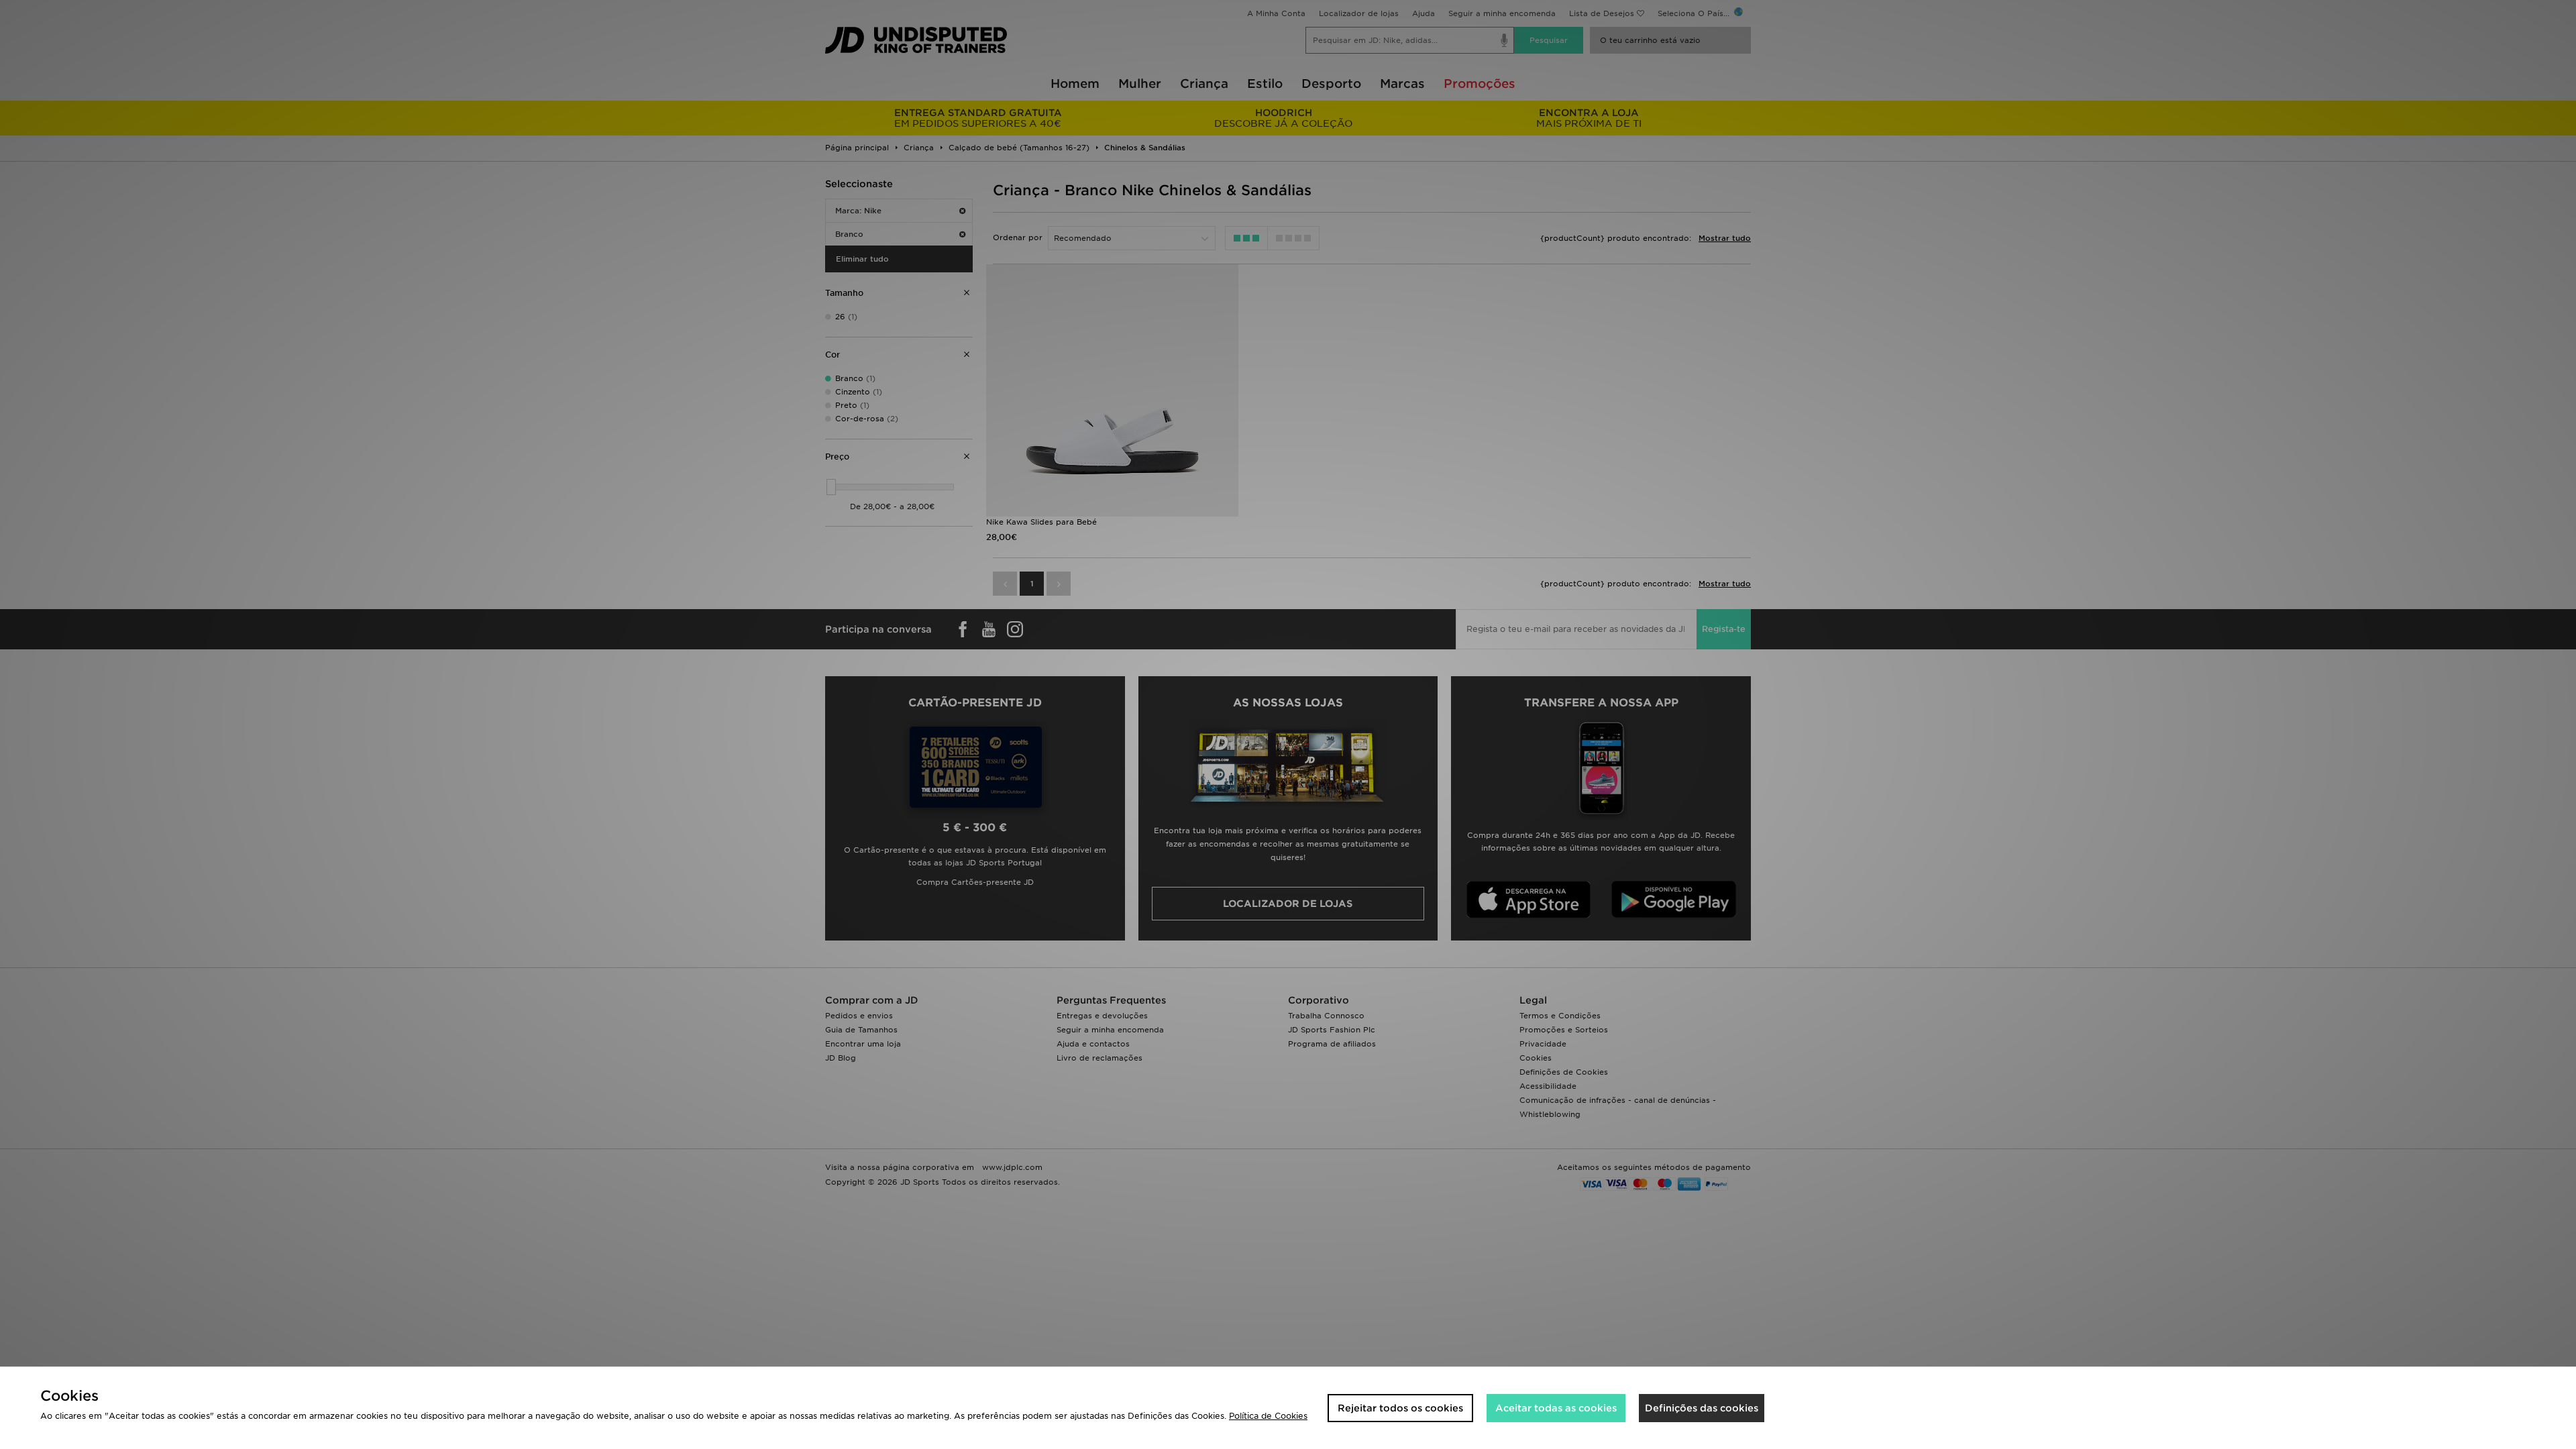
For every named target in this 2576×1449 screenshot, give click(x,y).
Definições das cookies (1702, 1408)
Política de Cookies (1268, 1416)
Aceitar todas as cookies (1556, 1408)
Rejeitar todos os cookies (1400, 1408)
